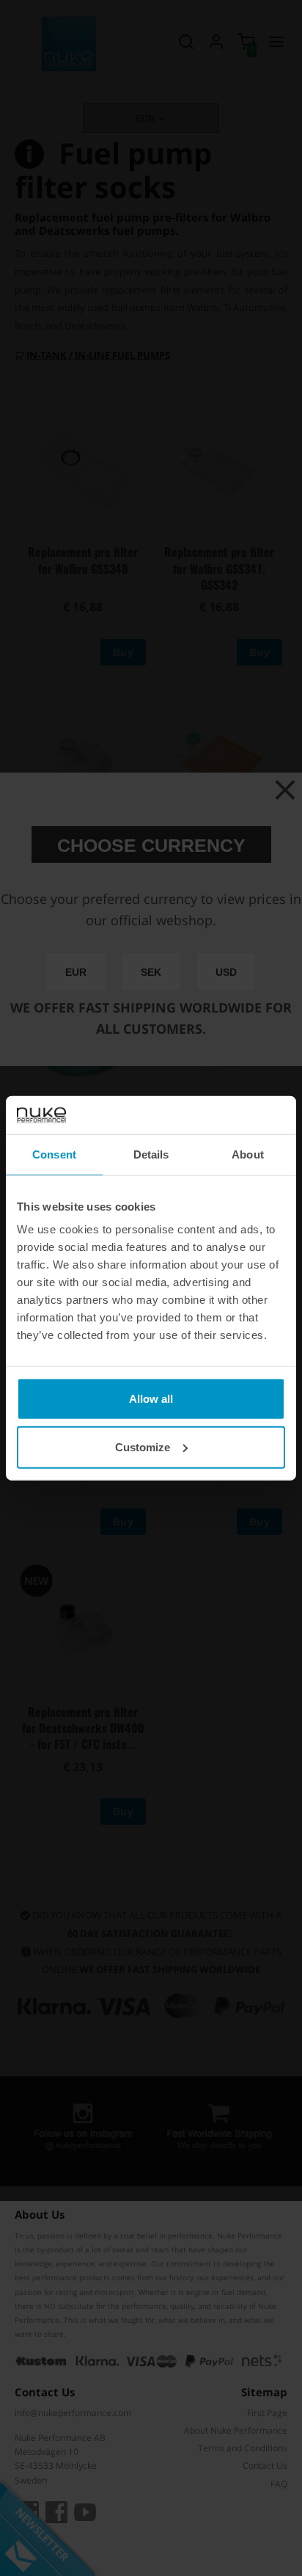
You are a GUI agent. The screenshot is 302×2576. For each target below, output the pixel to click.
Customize (143, 1447)
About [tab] (248, 1154)
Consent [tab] (54, 1154)
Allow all (151, 1399)
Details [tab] (151, 1154)
